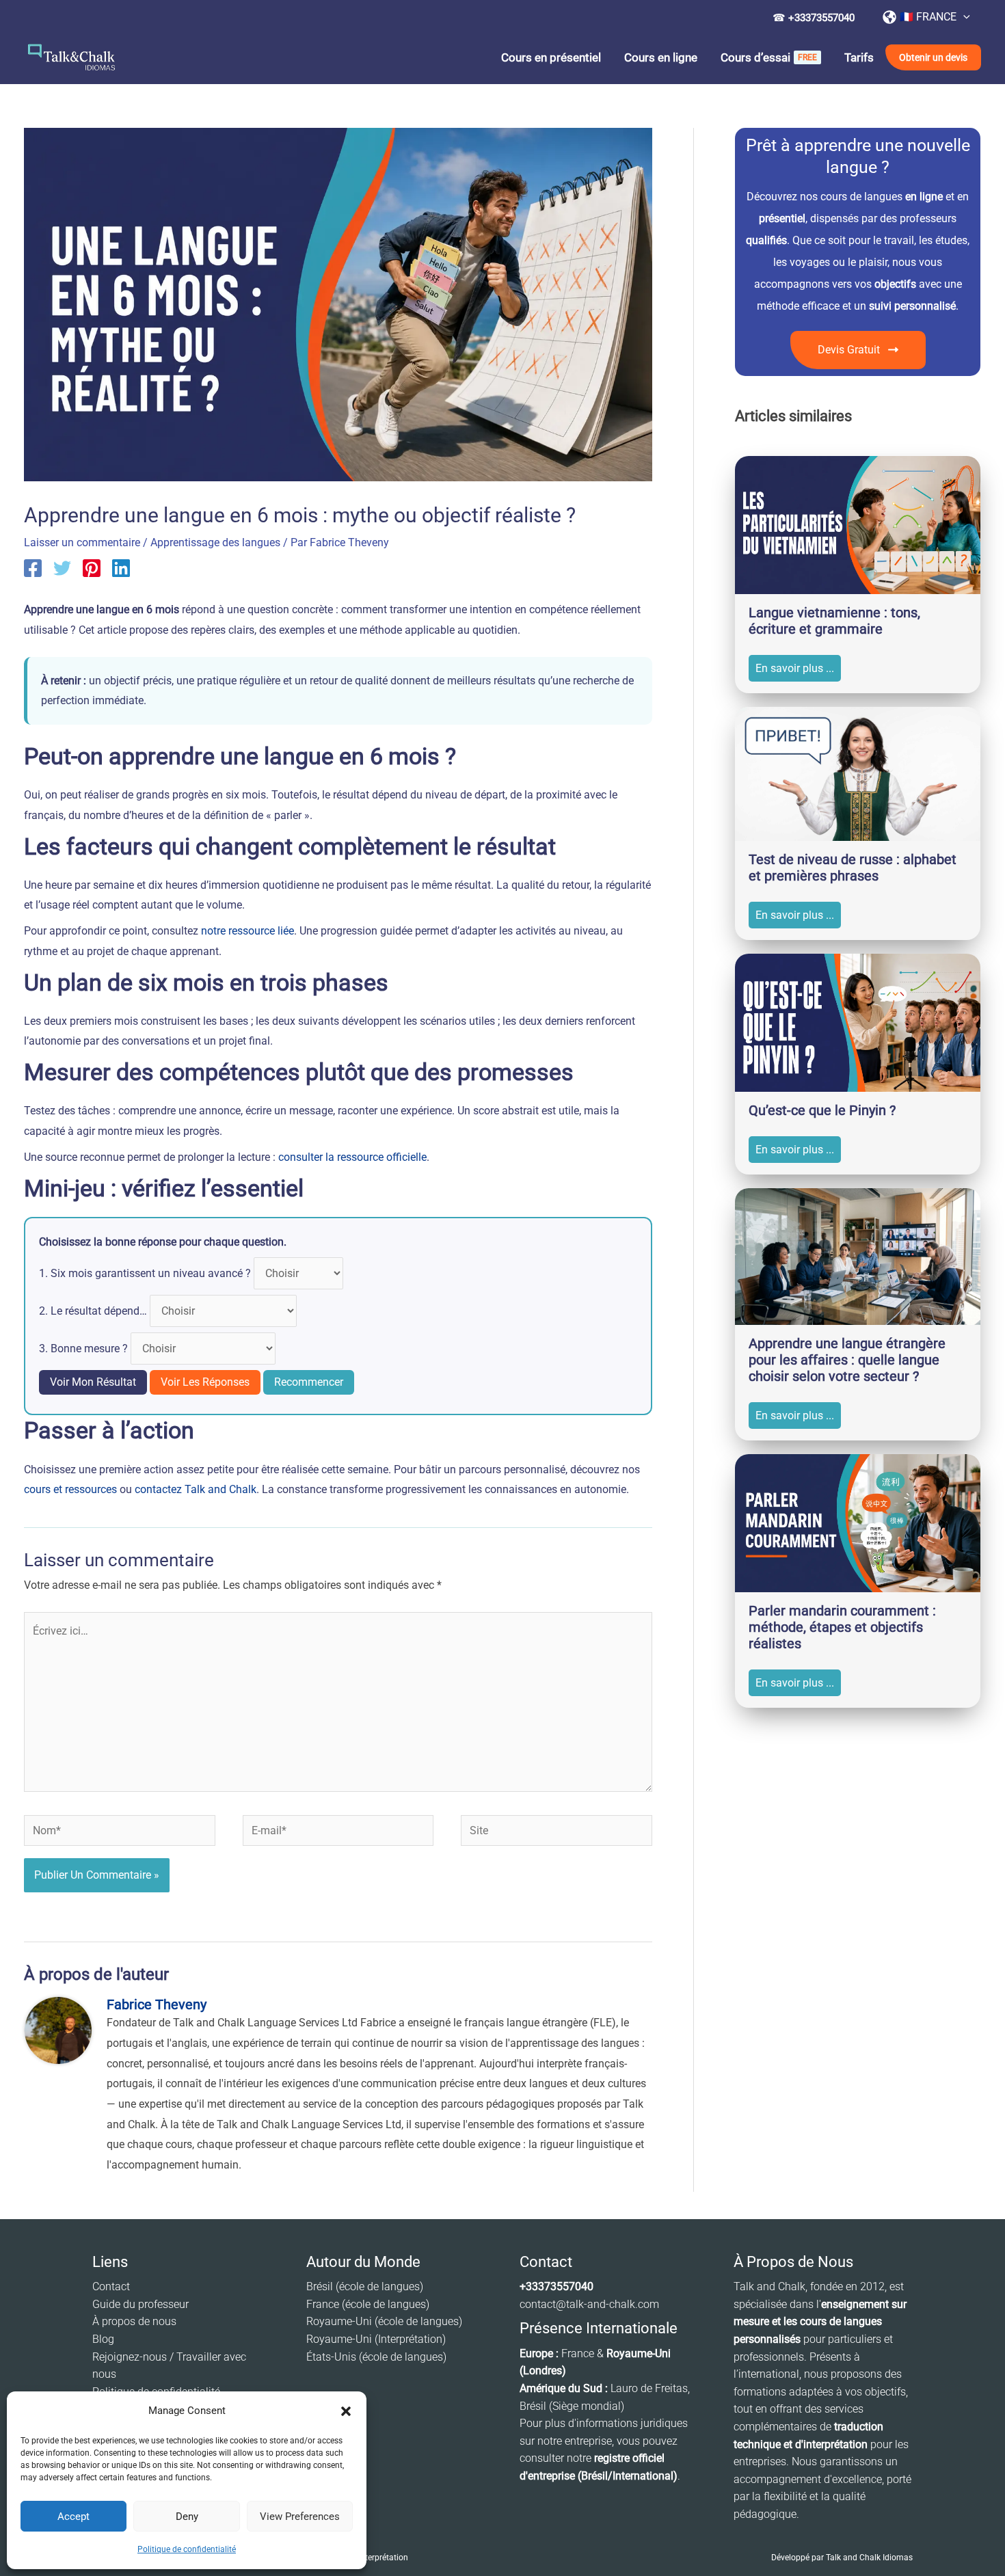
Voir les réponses (205, 1382)
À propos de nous (134, 2321)
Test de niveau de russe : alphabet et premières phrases (853, 868)
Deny (187, 2517)
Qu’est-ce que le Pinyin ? (822, 1110)
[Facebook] (33, 568)
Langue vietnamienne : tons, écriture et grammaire (834, 621)
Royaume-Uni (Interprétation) (376, 2339)
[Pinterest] (92, 568)
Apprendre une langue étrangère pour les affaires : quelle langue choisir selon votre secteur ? (847, 1360)
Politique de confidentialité (187, 2549)
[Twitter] (62, 568)
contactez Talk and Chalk (196, 1489)
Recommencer (309, 1382)
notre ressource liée (247, 931)
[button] (346, 2411)
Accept (73, 2517)
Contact (111, 2286)
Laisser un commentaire (82, 542)
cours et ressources (70, 1489)
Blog (103, 2339)
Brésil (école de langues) (365, 2286)
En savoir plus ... (795, 668)
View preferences (300, 2517)
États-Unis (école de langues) (376, 2357)
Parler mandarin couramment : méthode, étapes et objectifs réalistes (842, 1627)
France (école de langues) (368, 2304)
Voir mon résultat (93, 1382)
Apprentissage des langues (215, 542)
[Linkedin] (121, 568)
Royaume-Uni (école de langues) (384, 2321)
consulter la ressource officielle (352, 1157)
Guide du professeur (140, 2304)
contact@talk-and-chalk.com (589, 2304)
